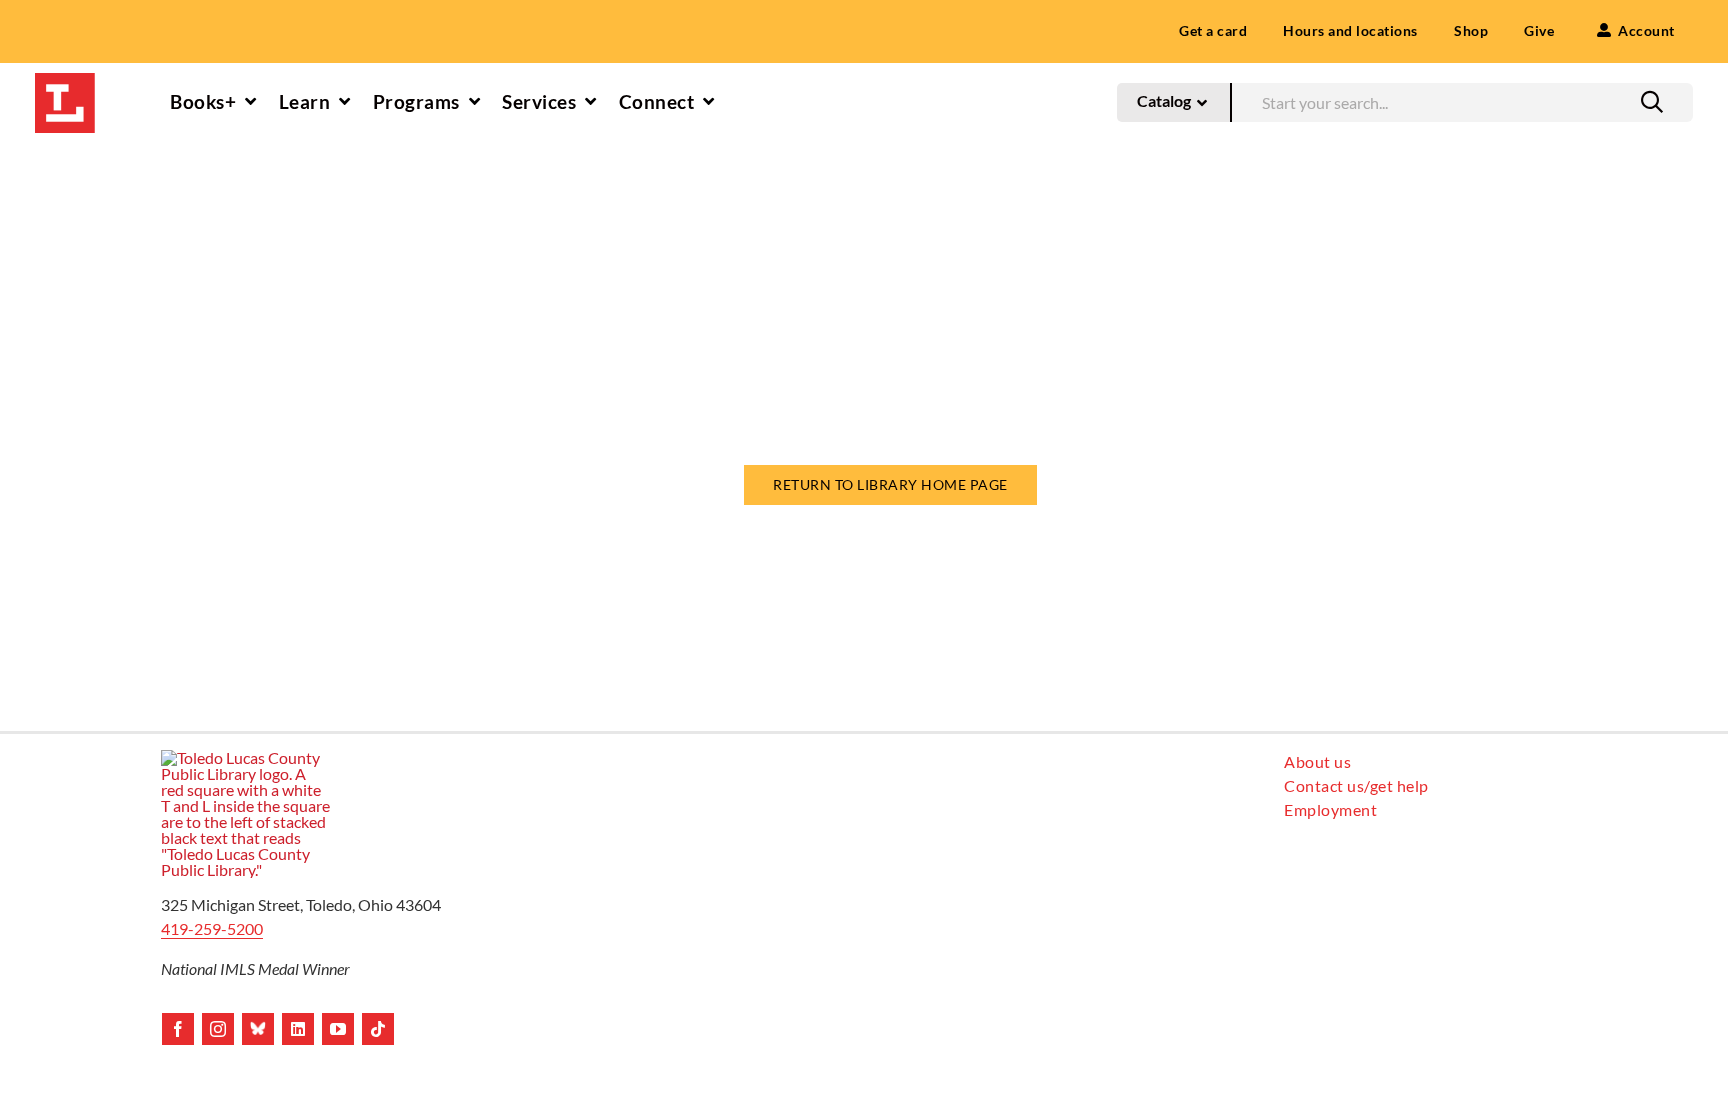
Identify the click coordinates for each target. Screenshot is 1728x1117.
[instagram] (218, 1029)
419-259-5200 (212, 928)
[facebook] (178, 1029)
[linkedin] (298, 1029)
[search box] (1462, 100)
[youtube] (338, 1029)
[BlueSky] (258, 1029)
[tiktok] (378, 1029)
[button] (1652, 102)
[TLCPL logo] (65, 80)
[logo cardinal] (246, 757)
